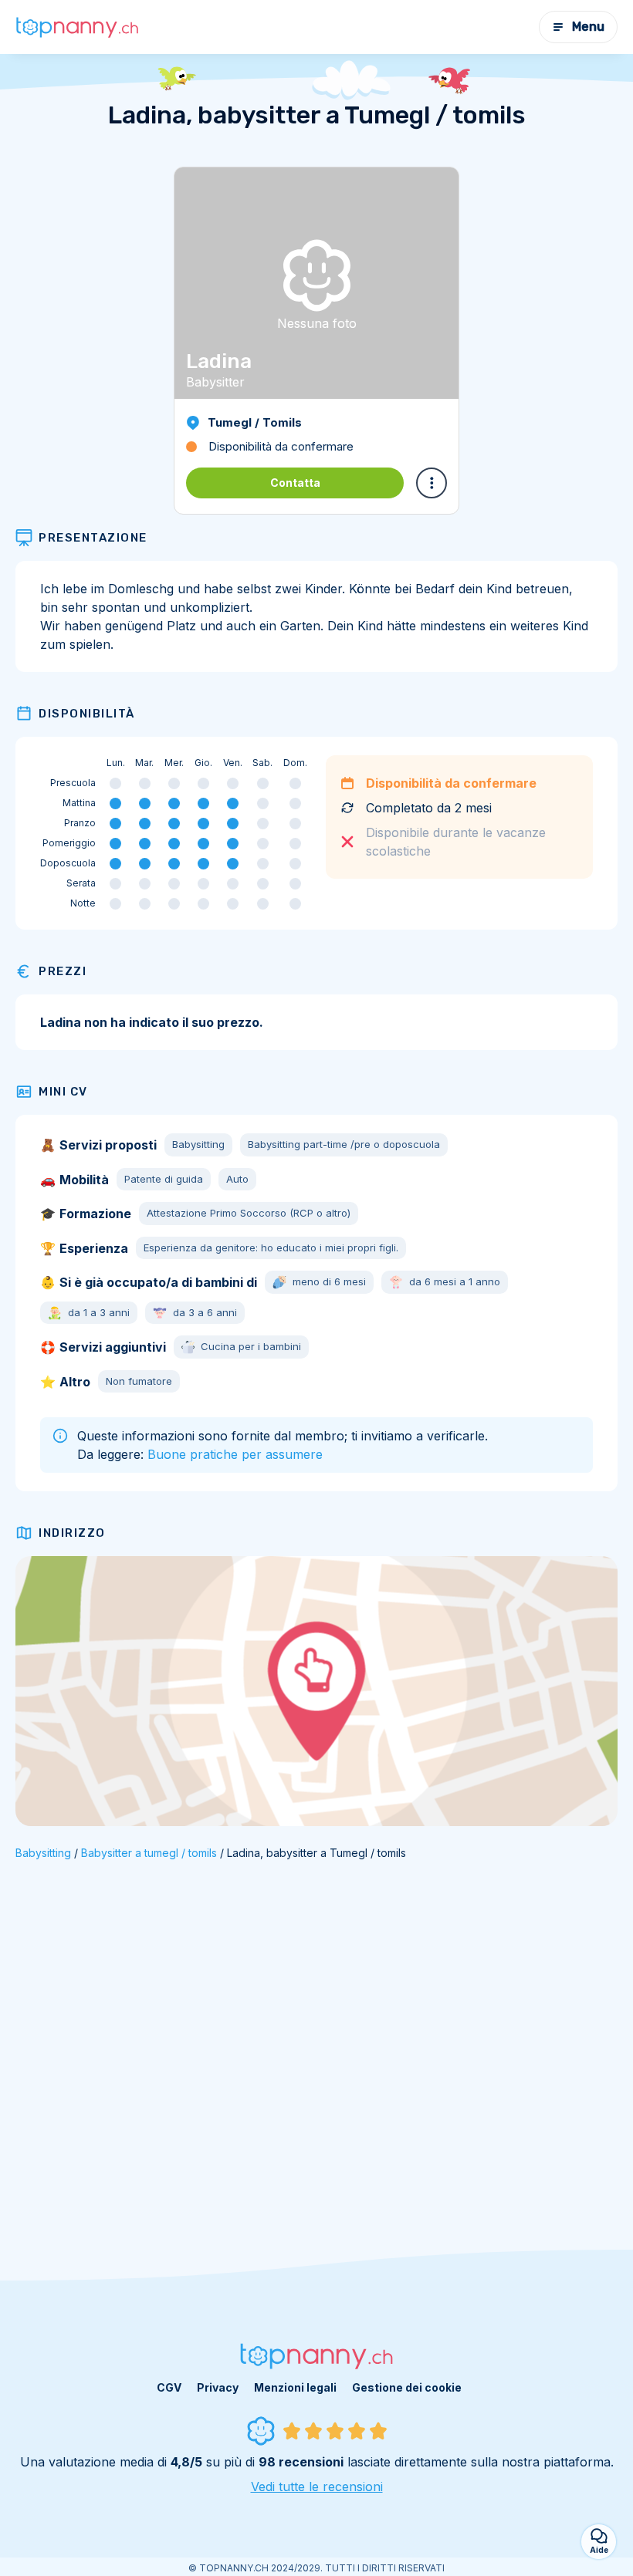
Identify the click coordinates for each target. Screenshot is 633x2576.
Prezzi (63, 971)
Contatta (295, 483)
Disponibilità (87, 714)
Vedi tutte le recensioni (317, 2487)
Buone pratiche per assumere (235, 1454)
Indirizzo (72, 1533)
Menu (588, 27)
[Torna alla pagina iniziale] (77, 27)
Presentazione (93, 538)
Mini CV (63, 1092)
